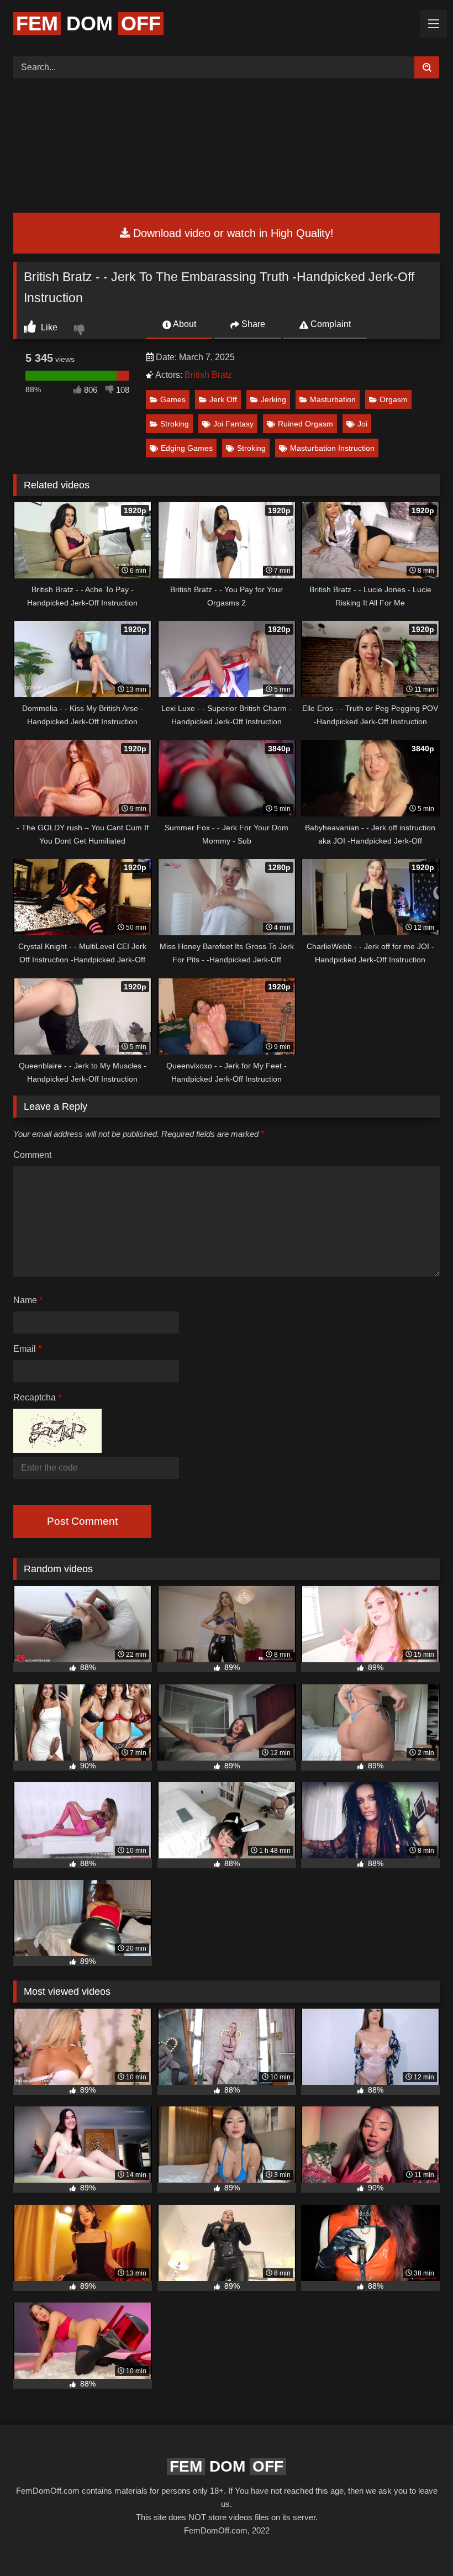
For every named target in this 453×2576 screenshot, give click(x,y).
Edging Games (187, 448)
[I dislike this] (81, 331)
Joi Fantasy (233, 424)
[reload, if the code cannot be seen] (57, 1450)
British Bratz (208, 375)
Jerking (273, 399)
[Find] (427, 67)
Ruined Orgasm (305, 424)
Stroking (175, 424)
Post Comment (82, 1521)
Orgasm (394, 399)
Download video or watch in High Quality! (232, 233)
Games (173, 399)
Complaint (330, 324)
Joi (362, 424)
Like (48, 327)
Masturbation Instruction (332, 448)
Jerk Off (223, 399)
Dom (88, 23)
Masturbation (333, 399)
